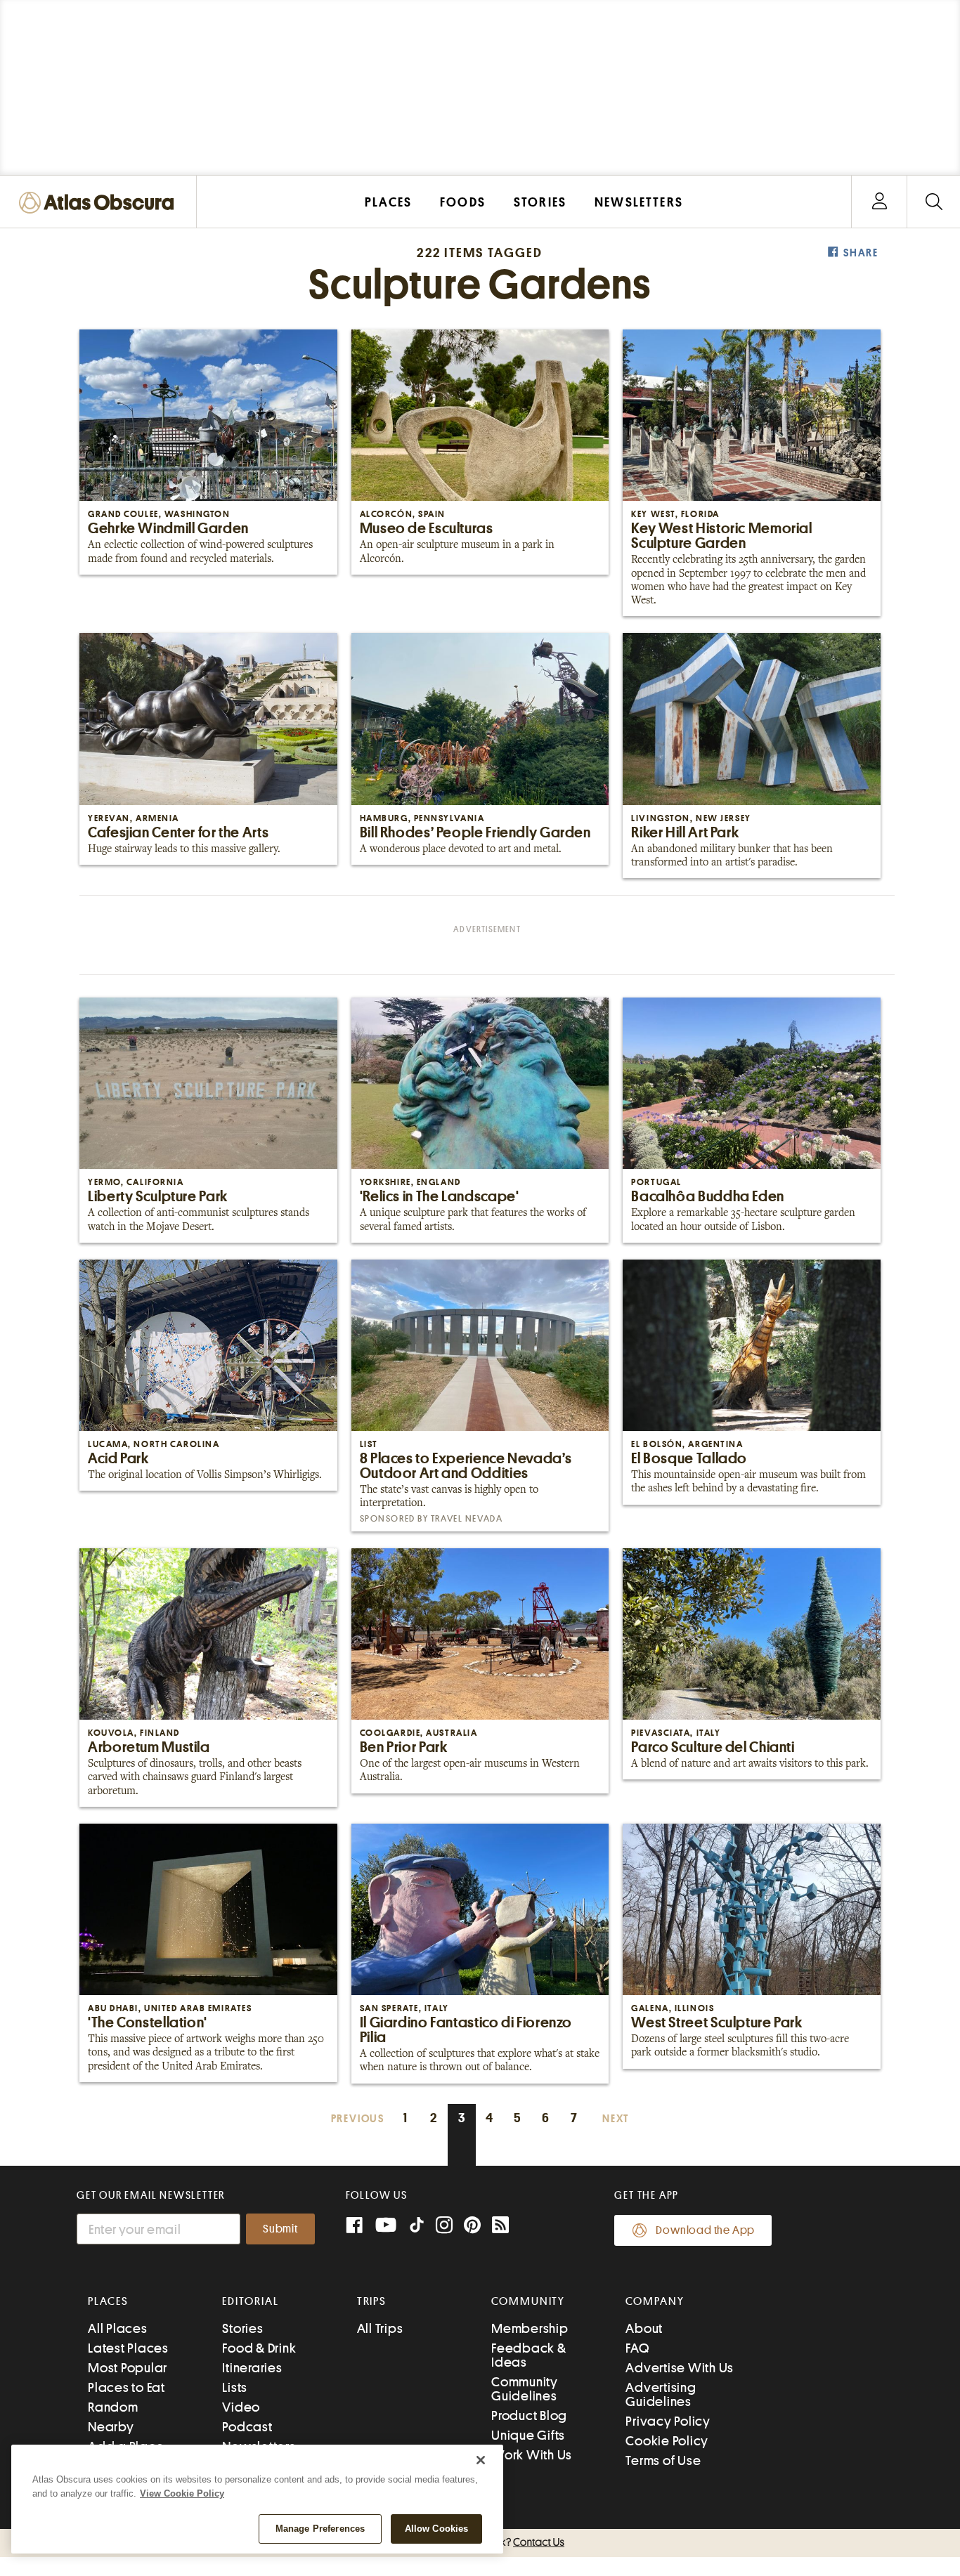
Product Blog (529, 2415)
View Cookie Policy (182, 2493)
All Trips (380, 2328)
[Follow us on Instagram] (444, 2227)
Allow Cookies (437, 2529)
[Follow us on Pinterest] (472, 2227)
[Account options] (880, 202)
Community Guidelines (525, 2389)
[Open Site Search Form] (934, 202)
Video (241, 2407)
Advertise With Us (680, 2368)
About (644, 2328)
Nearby (111, 2427)
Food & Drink (259, 2348)
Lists (235, 2387)
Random (113, 2407)
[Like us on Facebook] (354, 2227)
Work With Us (532, 2455)
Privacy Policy (668, 2421)
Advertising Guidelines (661, 2394)
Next (616, 2119)
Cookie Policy (667, 2441)
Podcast (247, 2427)
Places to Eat (127, 2387)
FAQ (637, 2348)
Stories (242, 2328)
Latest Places (128, 2348)
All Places (118, 2328)
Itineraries (252, 2368)
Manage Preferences (320, 2529)
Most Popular (128, 2368)
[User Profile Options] (879, 202)
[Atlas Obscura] (100, 203)
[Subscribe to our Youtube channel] (386, 2227)
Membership (530, 2328)
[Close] (481, 2460)
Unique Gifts (528, 2435)
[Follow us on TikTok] (417, 2228)
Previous (358, 2119)
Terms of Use (663, 2460)
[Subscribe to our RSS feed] (500, 2227)
